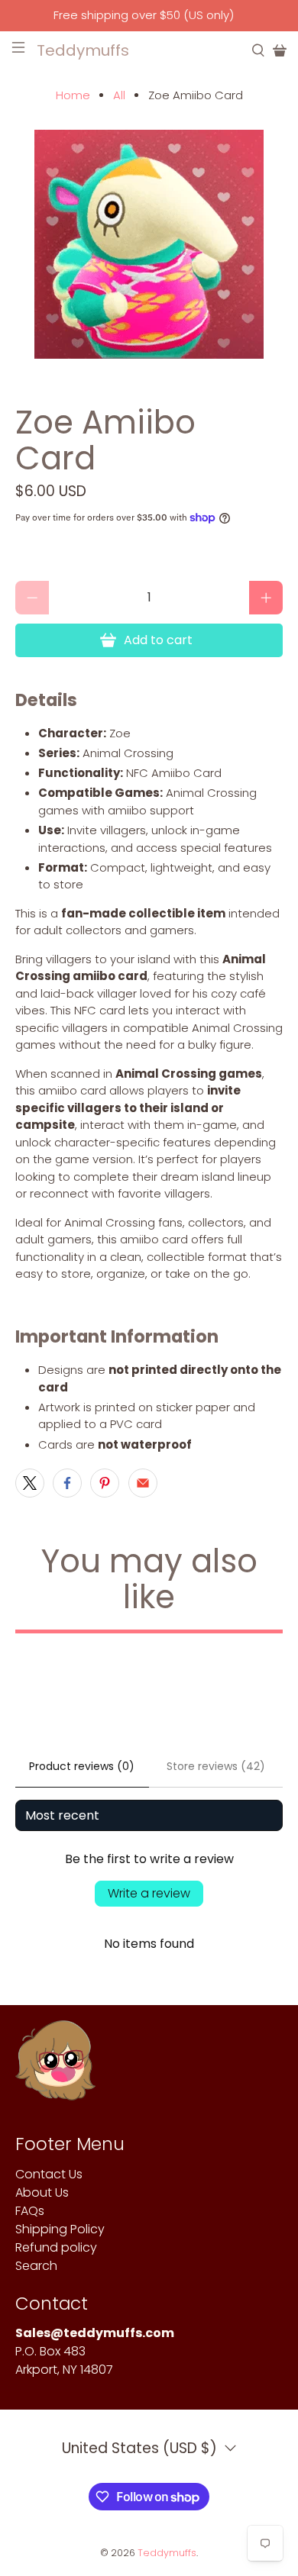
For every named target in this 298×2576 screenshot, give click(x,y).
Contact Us (49, 2174)
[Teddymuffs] (55, 2068)
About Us (42, 2192)
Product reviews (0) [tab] (82, 1766)
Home (73, 95)
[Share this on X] (30, 1483)
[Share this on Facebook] (67, 1483)
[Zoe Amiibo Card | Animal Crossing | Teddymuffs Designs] (149, 244)
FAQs (30, 2211)
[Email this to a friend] (143, 1483)
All (119, 95)
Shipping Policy (60, 2229)
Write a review (149, 1893)
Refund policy (56, 2247)
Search (36, 2266)
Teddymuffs (167, 2553)
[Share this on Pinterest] (105, 1483)
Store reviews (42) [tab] (216, 1766)
